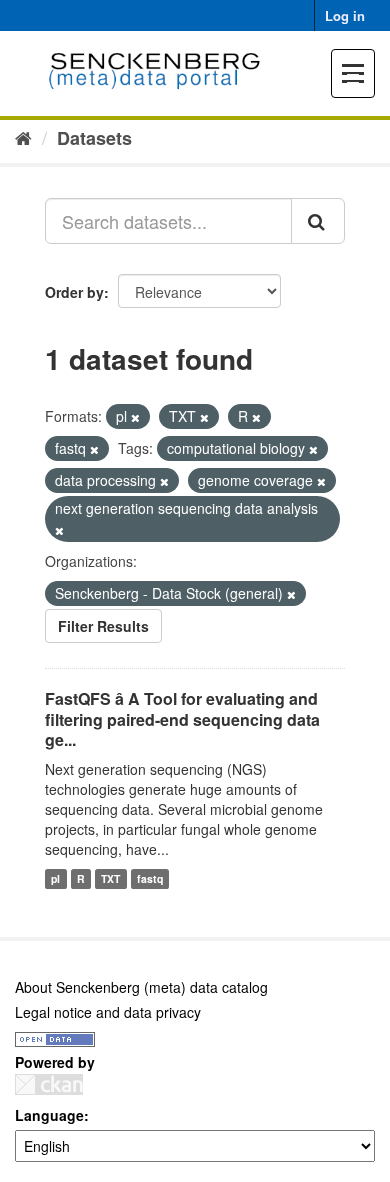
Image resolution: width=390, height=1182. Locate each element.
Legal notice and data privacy (108, 1012)
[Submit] (318, 221)
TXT (110, 878)
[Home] (23, 137)
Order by (74, 292)
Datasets (94, 138)
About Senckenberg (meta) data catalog (141, 987)
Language (49, 1115)
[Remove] (135, 417)
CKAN (49, 1084)
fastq (150, 878)
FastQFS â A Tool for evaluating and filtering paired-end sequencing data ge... (182, 719)
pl (55, 878)
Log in (345, 15)
